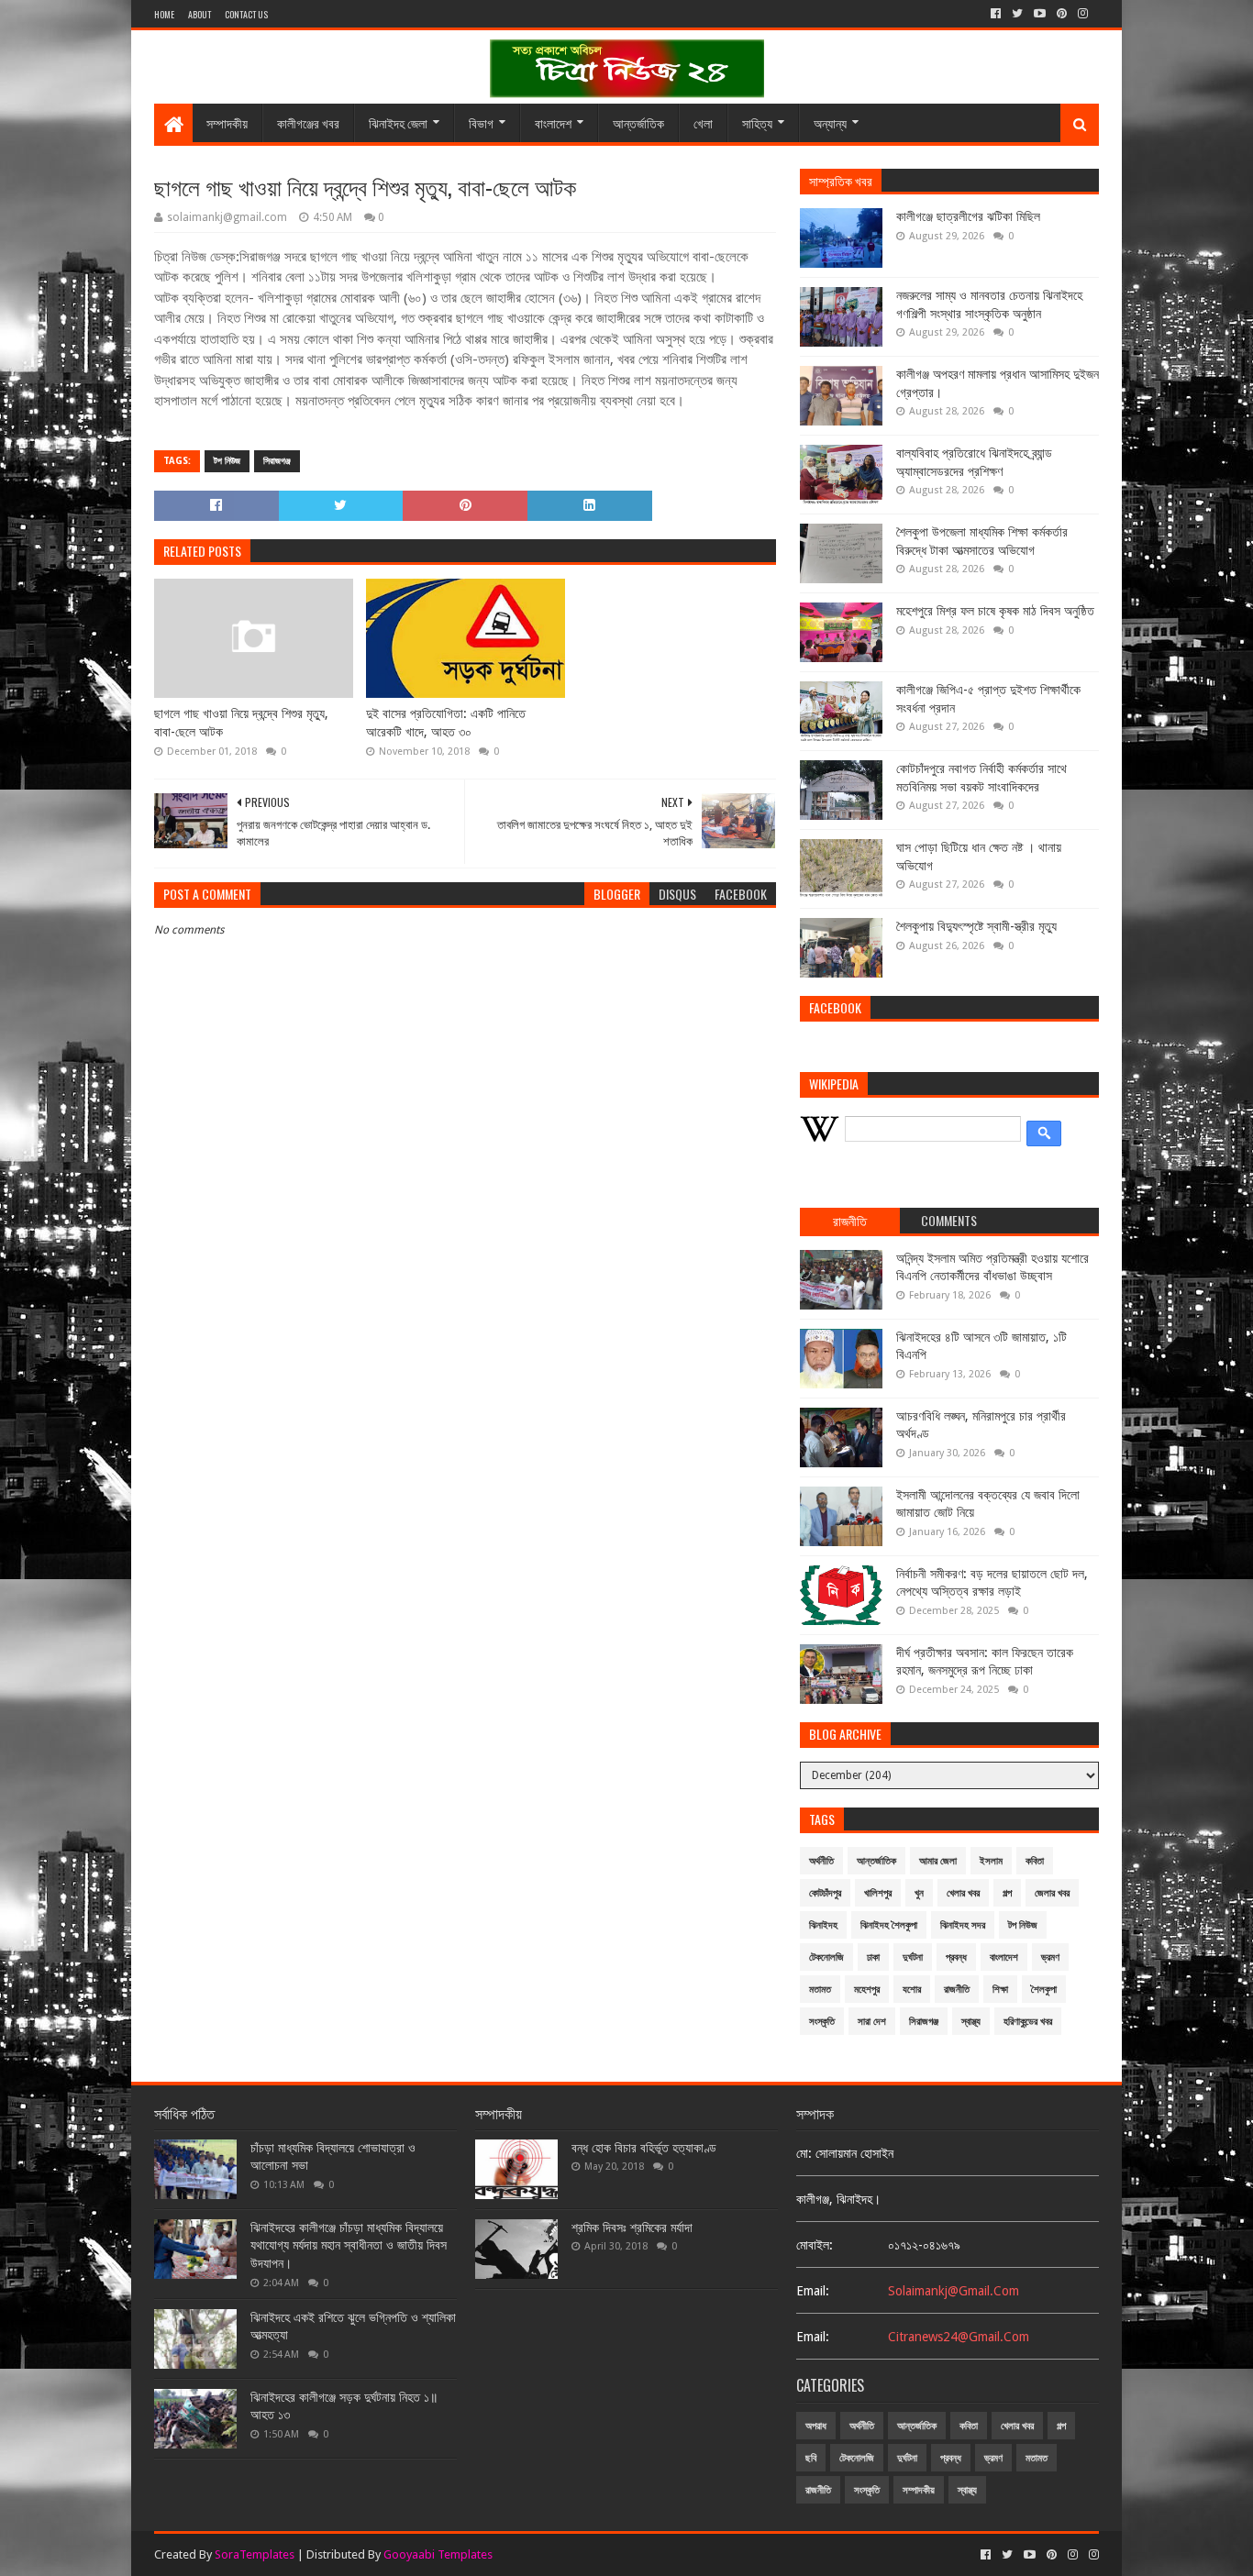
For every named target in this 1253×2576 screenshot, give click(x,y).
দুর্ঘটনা (913, 1957)
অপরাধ (816, 2426)
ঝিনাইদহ (823, 1925)
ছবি (811, 2458)
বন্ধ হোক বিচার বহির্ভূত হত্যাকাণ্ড (644, 2148)
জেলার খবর (1052, 1893)
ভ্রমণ (1050, 1957)
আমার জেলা (938, 1861)
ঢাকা (873, 1957)
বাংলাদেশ (553, 122)
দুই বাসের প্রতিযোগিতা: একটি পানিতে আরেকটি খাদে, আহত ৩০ (446, 723)
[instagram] (1083, 14)
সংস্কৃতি (822, 2022)
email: (813, 2291)
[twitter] (1017, 14)
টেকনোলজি (826, 1957)
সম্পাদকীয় (227, 122)
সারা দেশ (872, 2022)
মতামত (820, 1990)
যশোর (912, 1990)
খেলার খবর (963, 1893)
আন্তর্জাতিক (638, 122)
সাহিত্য (757, 122)
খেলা (703, 122)
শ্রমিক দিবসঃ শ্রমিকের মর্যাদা (632, 2228)
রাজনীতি (957, 1990)
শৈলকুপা (1044, 1990)
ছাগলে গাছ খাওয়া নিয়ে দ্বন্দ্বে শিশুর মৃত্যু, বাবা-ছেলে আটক (241, 723)
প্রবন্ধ (956, 1957)
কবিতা (1035, 1861)
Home (164, 14)
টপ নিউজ (227, 461)
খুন (919, 1893)
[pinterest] (1062, 14)
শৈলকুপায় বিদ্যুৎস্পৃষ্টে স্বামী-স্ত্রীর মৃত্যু (976, 926)
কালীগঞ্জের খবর (308, 122)
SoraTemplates (255, 2554)
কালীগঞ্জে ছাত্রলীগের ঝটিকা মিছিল (968, 216)
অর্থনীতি (821, 1861)
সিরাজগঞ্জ (277, 461)
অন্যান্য (830, 122)
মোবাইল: (815, 2245)
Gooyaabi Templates (438, 2554)
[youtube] (1040, 14)
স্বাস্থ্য (971, 2022)
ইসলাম (991, 1861)
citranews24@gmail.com (959, 2337)
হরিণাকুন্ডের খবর (1028, 2022)
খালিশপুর (878, 1893)
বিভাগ (481, 122)
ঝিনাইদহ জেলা (398, 122)
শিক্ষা (1000, 1990)
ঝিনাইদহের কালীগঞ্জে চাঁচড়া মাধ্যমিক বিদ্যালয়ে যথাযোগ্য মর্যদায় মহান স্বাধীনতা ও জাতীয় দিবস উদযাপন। (349, 2245)
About (200, 14)
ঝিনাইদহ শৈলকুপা (889, 1925)
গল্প (1007, 1893)
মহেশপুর (867, 1990)
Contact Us (246, 14)
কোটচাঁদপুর (825, 1893)
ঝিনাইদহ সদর (963, 1925)
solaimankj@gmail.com (954, 2291)
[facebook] (996, 14)
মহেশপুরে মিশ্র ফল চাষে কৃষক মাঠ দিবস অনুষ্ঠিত (995, 611)
